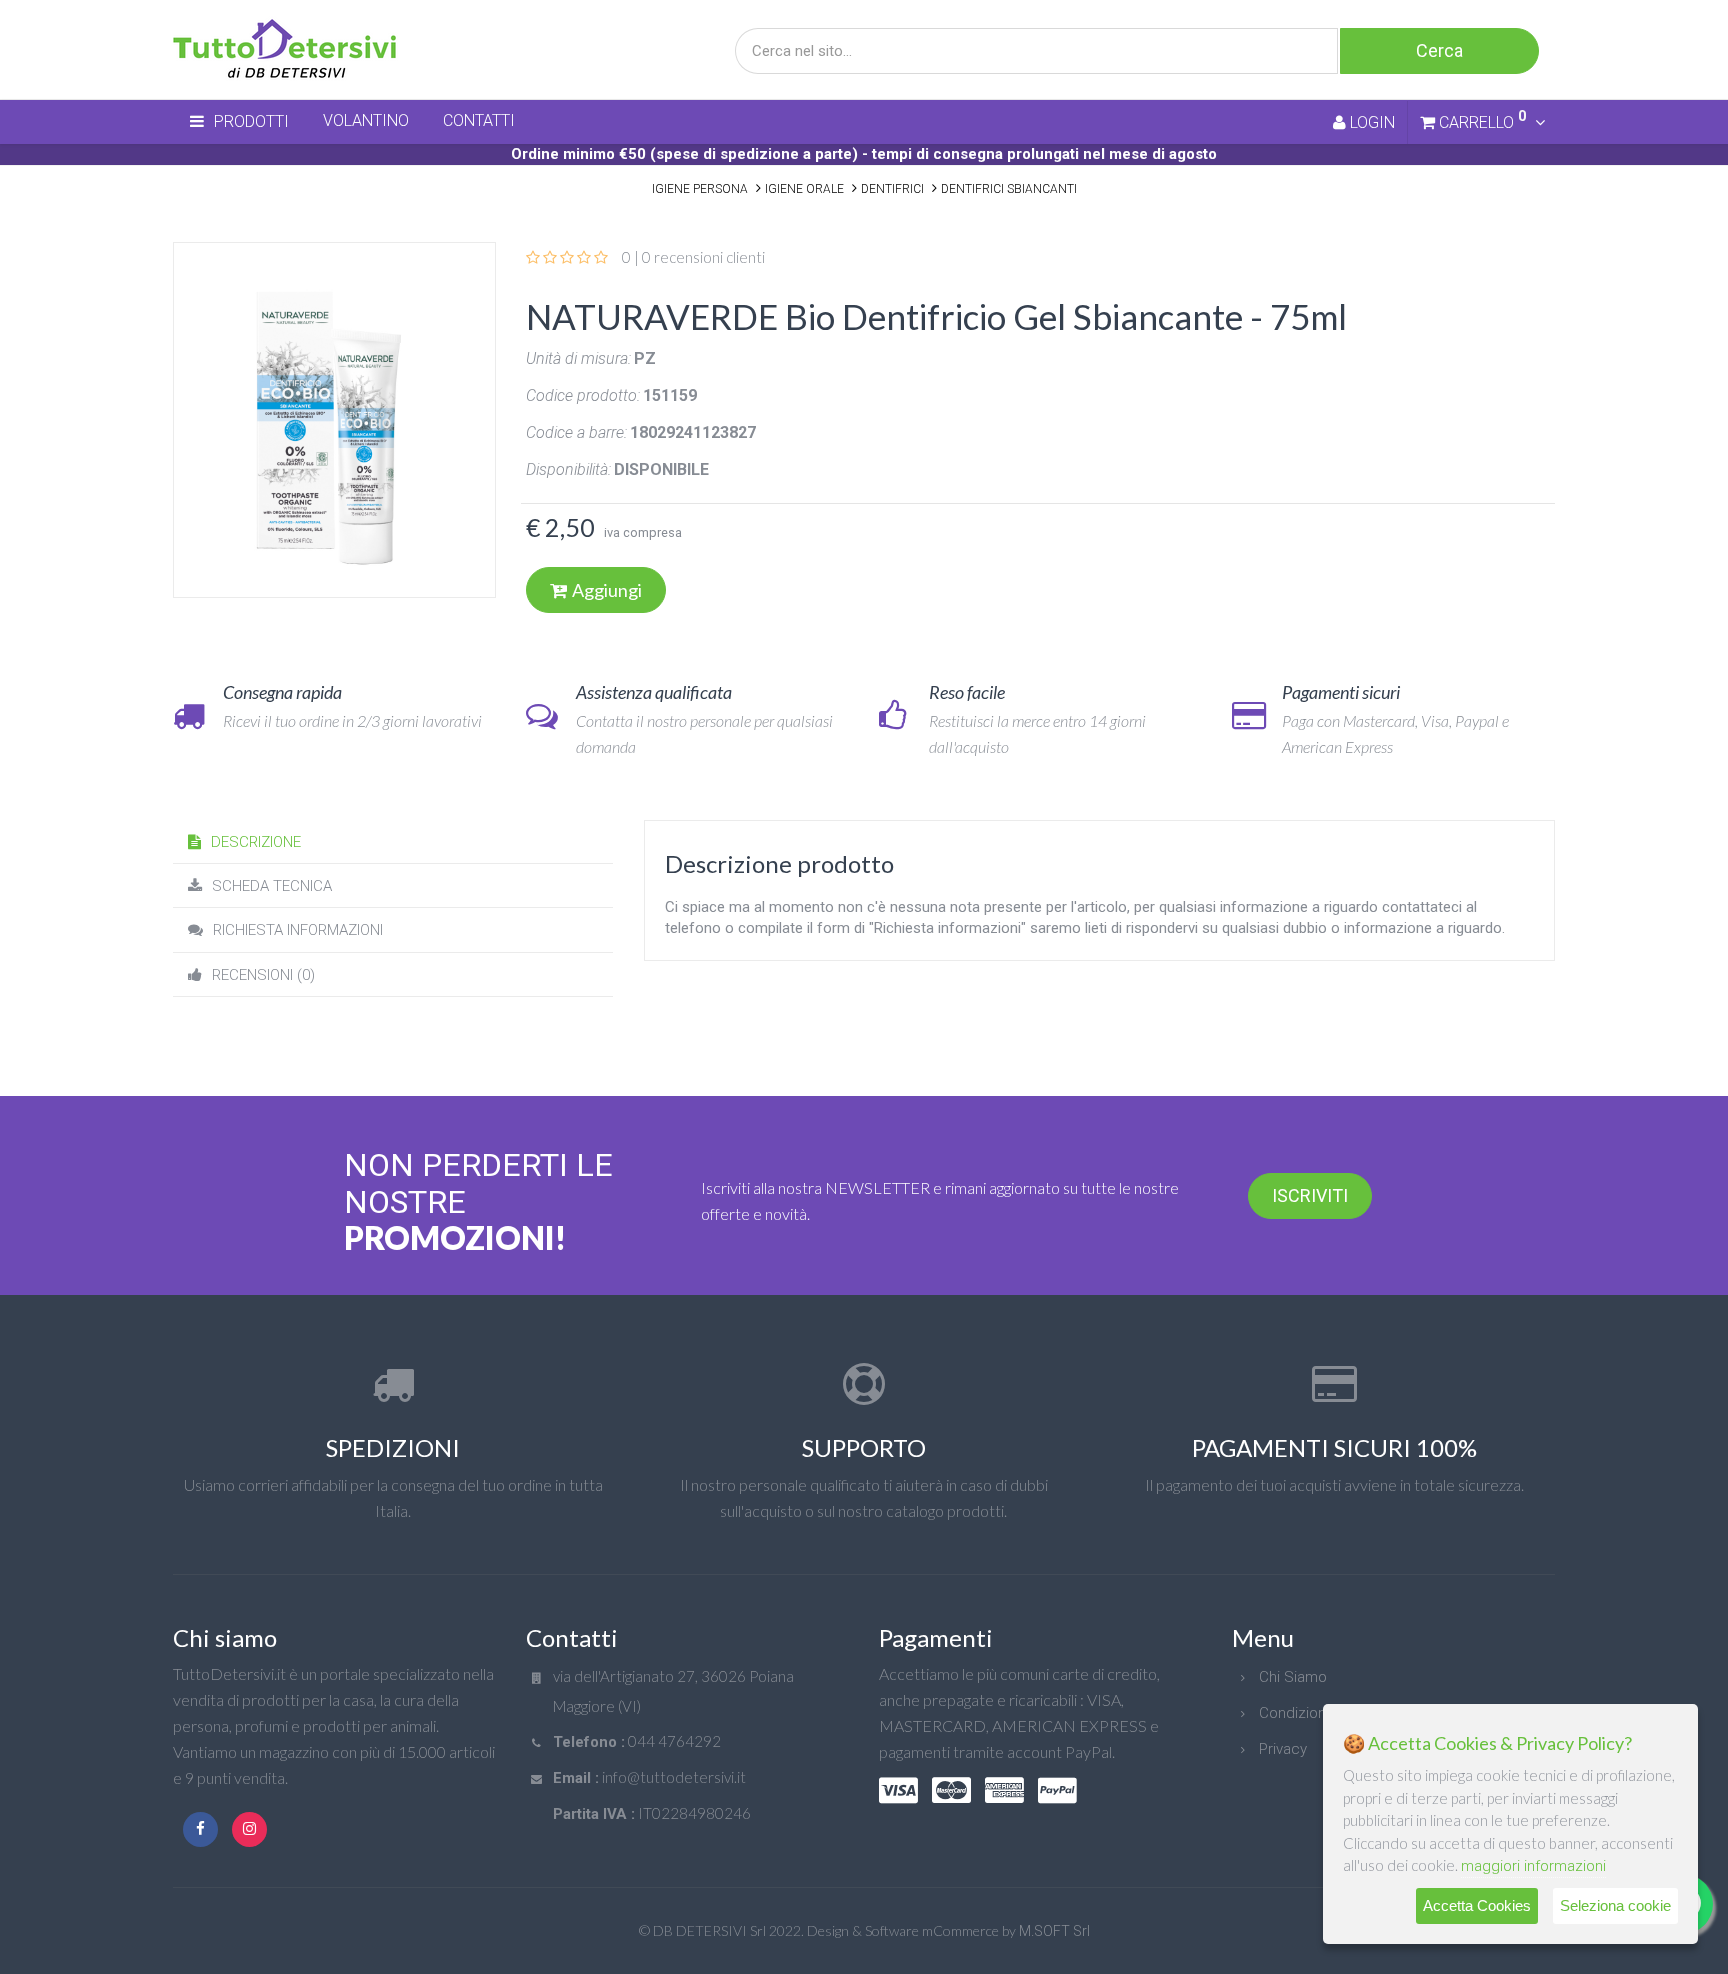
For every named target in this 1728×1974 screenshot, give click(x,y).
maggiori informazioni (1533, 1866)
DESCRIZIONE (256, 842)
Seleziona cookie (1615, 1905)
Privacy (1283, 1749)
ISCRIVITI (1310, 1195)
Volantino (366, 120)
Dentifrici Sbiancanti (1009, 189)
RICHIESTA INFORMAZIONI (298, 930)
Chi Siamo (1293, 1677)
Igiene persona (700, 189)
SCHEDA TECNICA (272, 886)
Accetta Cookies (1477, 1905)
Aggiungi (607, 590)
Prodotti (251, 121)
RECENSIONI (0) (263, 975)
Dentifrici (892, 189)
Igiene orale (804, 189)
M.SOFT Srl (1054, 1931)
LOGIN (1370, 122)
